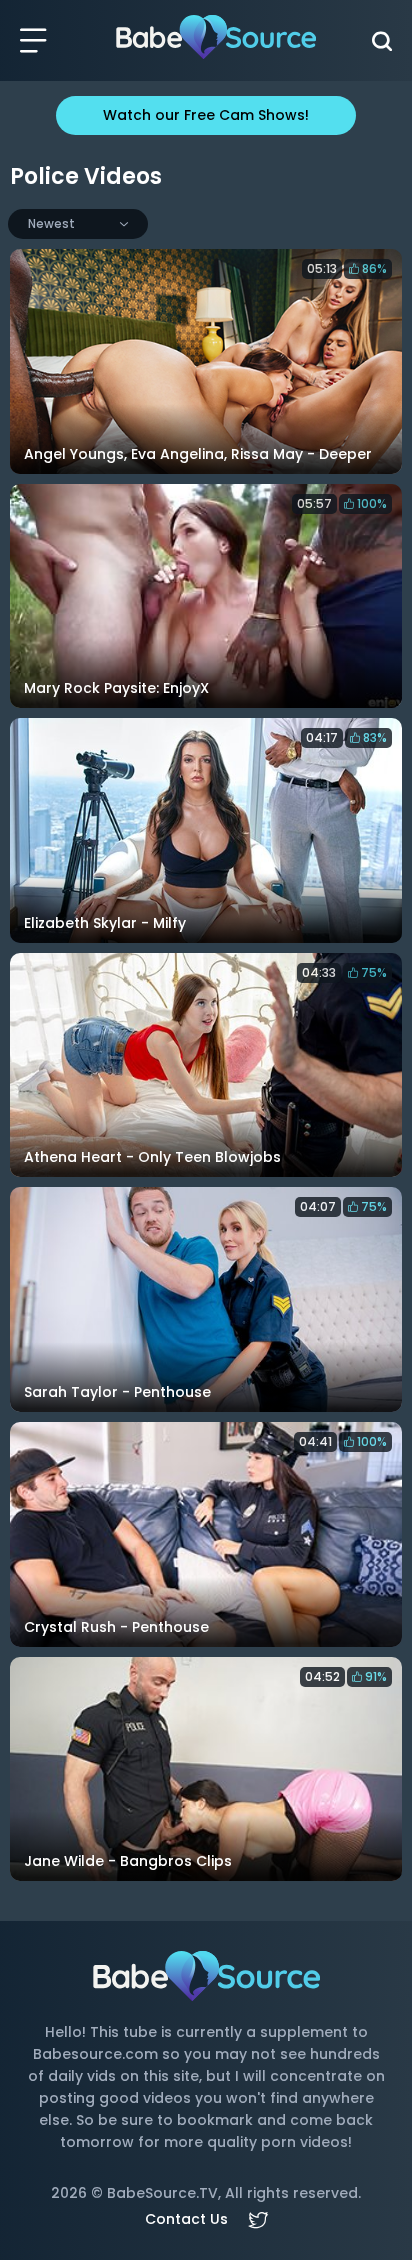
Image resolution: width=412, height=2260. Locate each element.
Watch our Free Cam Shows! (206, 115)
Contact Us (186, 2219)
